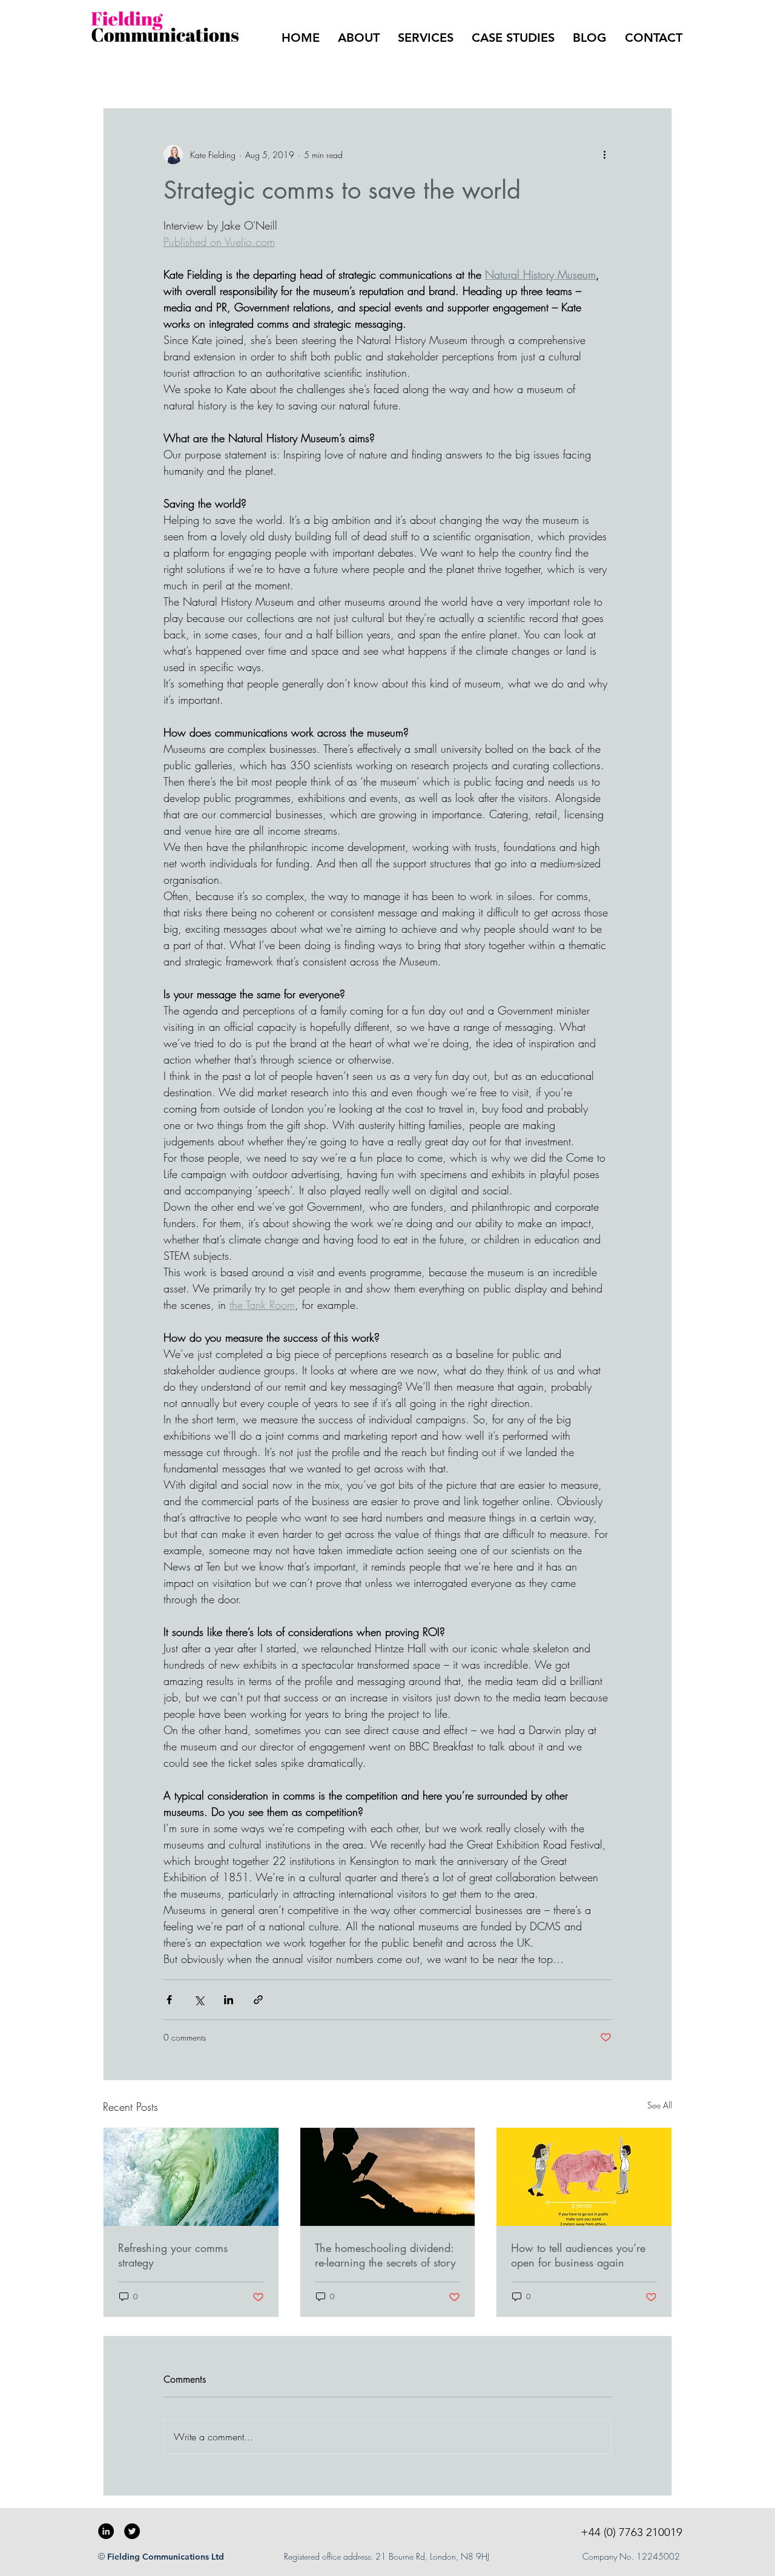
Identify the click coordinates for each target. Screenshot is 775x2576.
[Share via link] (258, 2000)
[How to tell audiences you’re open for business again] (584, 2177)
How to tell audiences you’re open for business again (578, 2255)
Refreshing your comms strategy (173, 2255)
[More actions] (604, 154)
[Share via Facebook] (169, 2000)
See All (660, 2105)
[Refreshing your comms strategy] (191, 2177)
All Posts (119, 71)
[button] (657, 71)
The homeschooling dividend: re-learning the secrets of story (385, 2255)
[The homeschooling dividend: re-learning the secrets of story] (388, 2177)
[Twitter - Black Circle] (132, 2531)
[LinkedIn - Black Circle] (106, 2531)
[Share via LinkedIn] (229, 2000)
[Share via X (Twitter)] (199, 2000)
